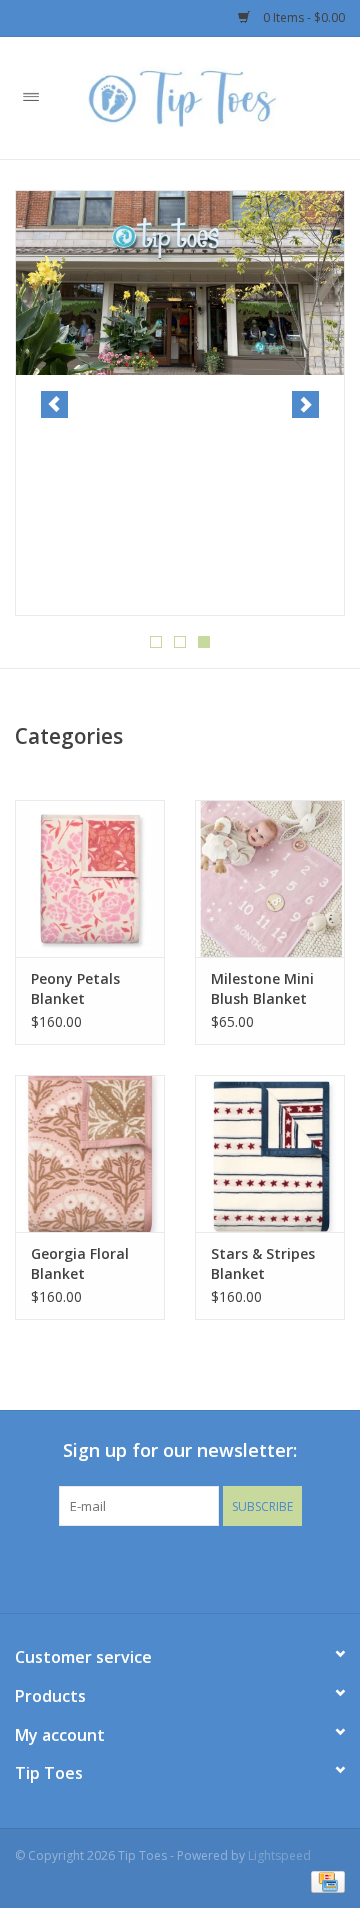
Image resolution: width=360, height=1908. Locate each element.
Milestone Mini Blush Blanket (262, 988)
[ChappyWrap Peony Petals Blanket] (90, 878)
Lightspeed (279, 1855)
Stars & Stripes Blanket (263, 1263)
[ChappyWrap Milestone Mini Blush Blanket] (270, 878)
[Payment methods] (324, 1880)
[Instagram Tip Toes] (198, 1567)
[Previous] (54, 404)
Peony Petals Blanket (75, 988)
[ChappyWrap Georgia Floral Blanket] (90, 1153)
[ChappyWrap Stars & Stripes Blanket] (270, 1153)
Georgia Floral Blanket (80, 1263)
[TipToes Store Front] (180, 283)
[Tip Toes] (211, 96)
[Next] (305, 404)
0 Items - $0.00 (302, 17)
